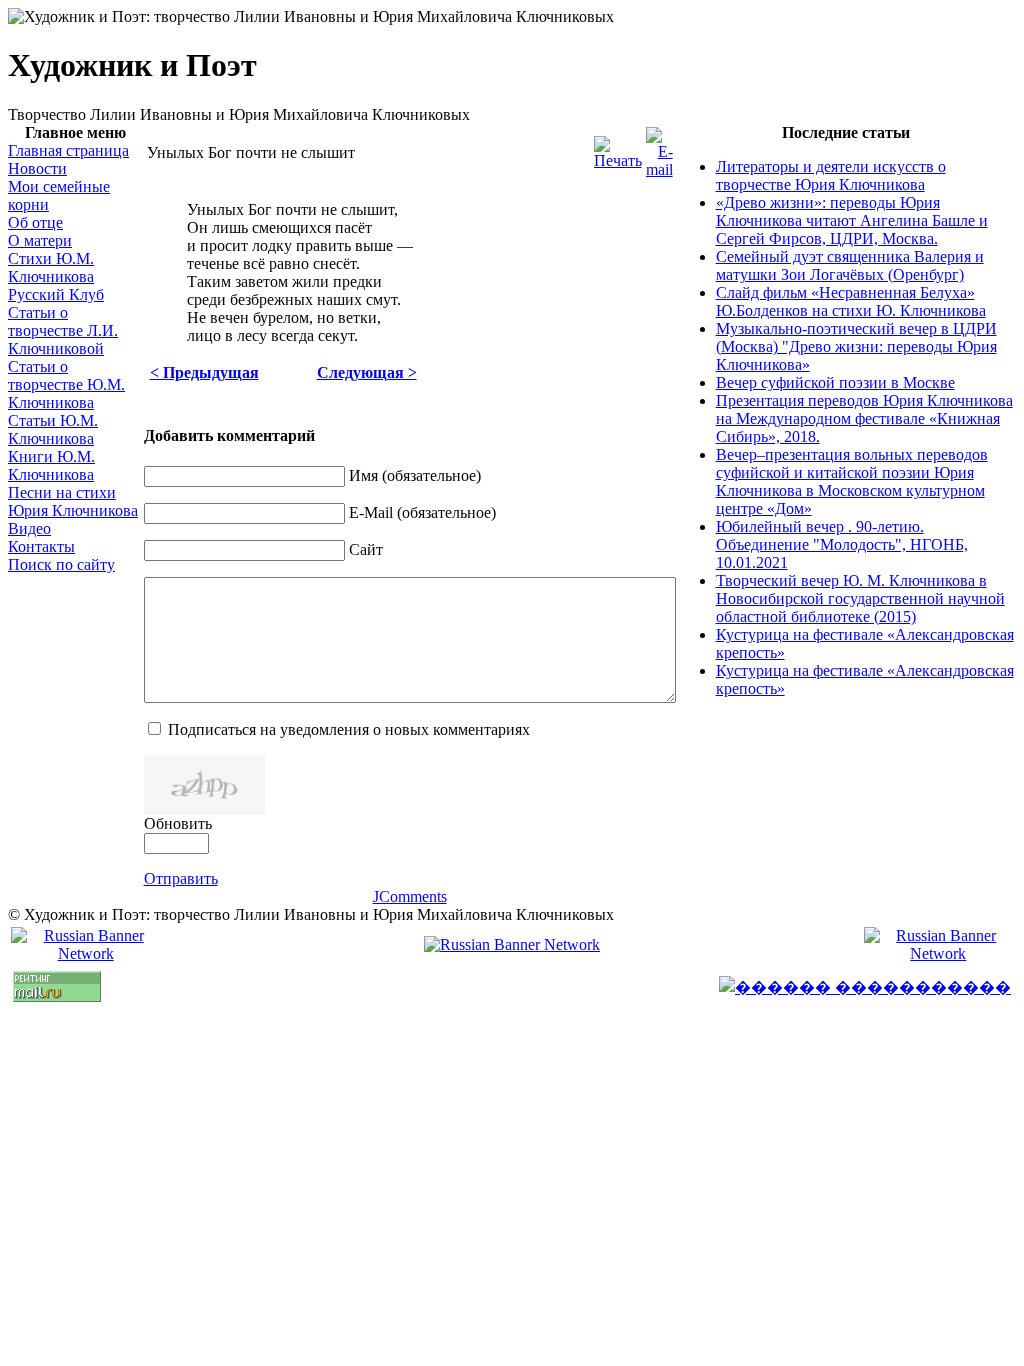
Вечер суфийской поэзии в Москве (835, 382)
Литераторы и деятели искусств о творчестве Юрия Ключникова (831, 175)
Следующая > (367, 372)
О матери (40, 240)
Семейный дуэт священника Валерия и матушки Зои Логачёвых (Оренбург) (850, 265)
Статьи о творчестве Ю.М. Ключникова (66, 384)
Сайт (366, 549)
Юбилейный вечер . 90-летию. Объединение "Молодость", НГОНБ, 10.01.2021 (842, 544)
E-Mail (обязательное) (422, 512)
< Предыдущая (204, 372)
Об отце (35, 222)
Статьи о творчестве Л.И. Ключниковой (63, 330)
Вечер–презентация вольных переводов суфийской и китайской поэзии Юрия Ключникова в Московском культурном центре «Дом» (852, 481)
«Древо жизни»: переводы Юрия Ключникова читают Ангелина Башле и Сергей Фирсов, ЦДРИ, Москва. (852, 220)
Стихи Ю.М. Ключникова (51, 267)
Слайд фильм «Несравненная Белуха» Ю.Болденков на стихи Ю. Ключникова (851, 301)
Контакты (41, 546)
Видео (29, 528)
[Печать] (618, 160)
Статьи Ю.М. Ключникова (53, 429)
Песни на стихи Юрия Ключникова (73, 501)
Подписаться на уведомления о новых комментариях (349, 729)
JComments (410, 896)
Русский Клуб (56, 294)
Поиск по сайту (61, 564)
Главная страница (68, 150)
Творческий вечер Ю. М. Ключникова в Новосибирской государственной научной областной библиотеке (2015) (860, 598)
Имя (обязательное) (415, 475)
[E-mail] (659, 169)
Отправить (181, 878)
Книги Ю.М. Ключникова (51, 465)
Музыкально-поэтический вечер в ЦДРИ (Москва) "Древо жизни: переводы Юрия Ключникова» (856, 346)
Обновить (178, 823)
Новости (37, 168)
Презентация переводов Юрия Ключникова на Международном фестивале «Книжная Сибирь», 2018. (864, 418)
